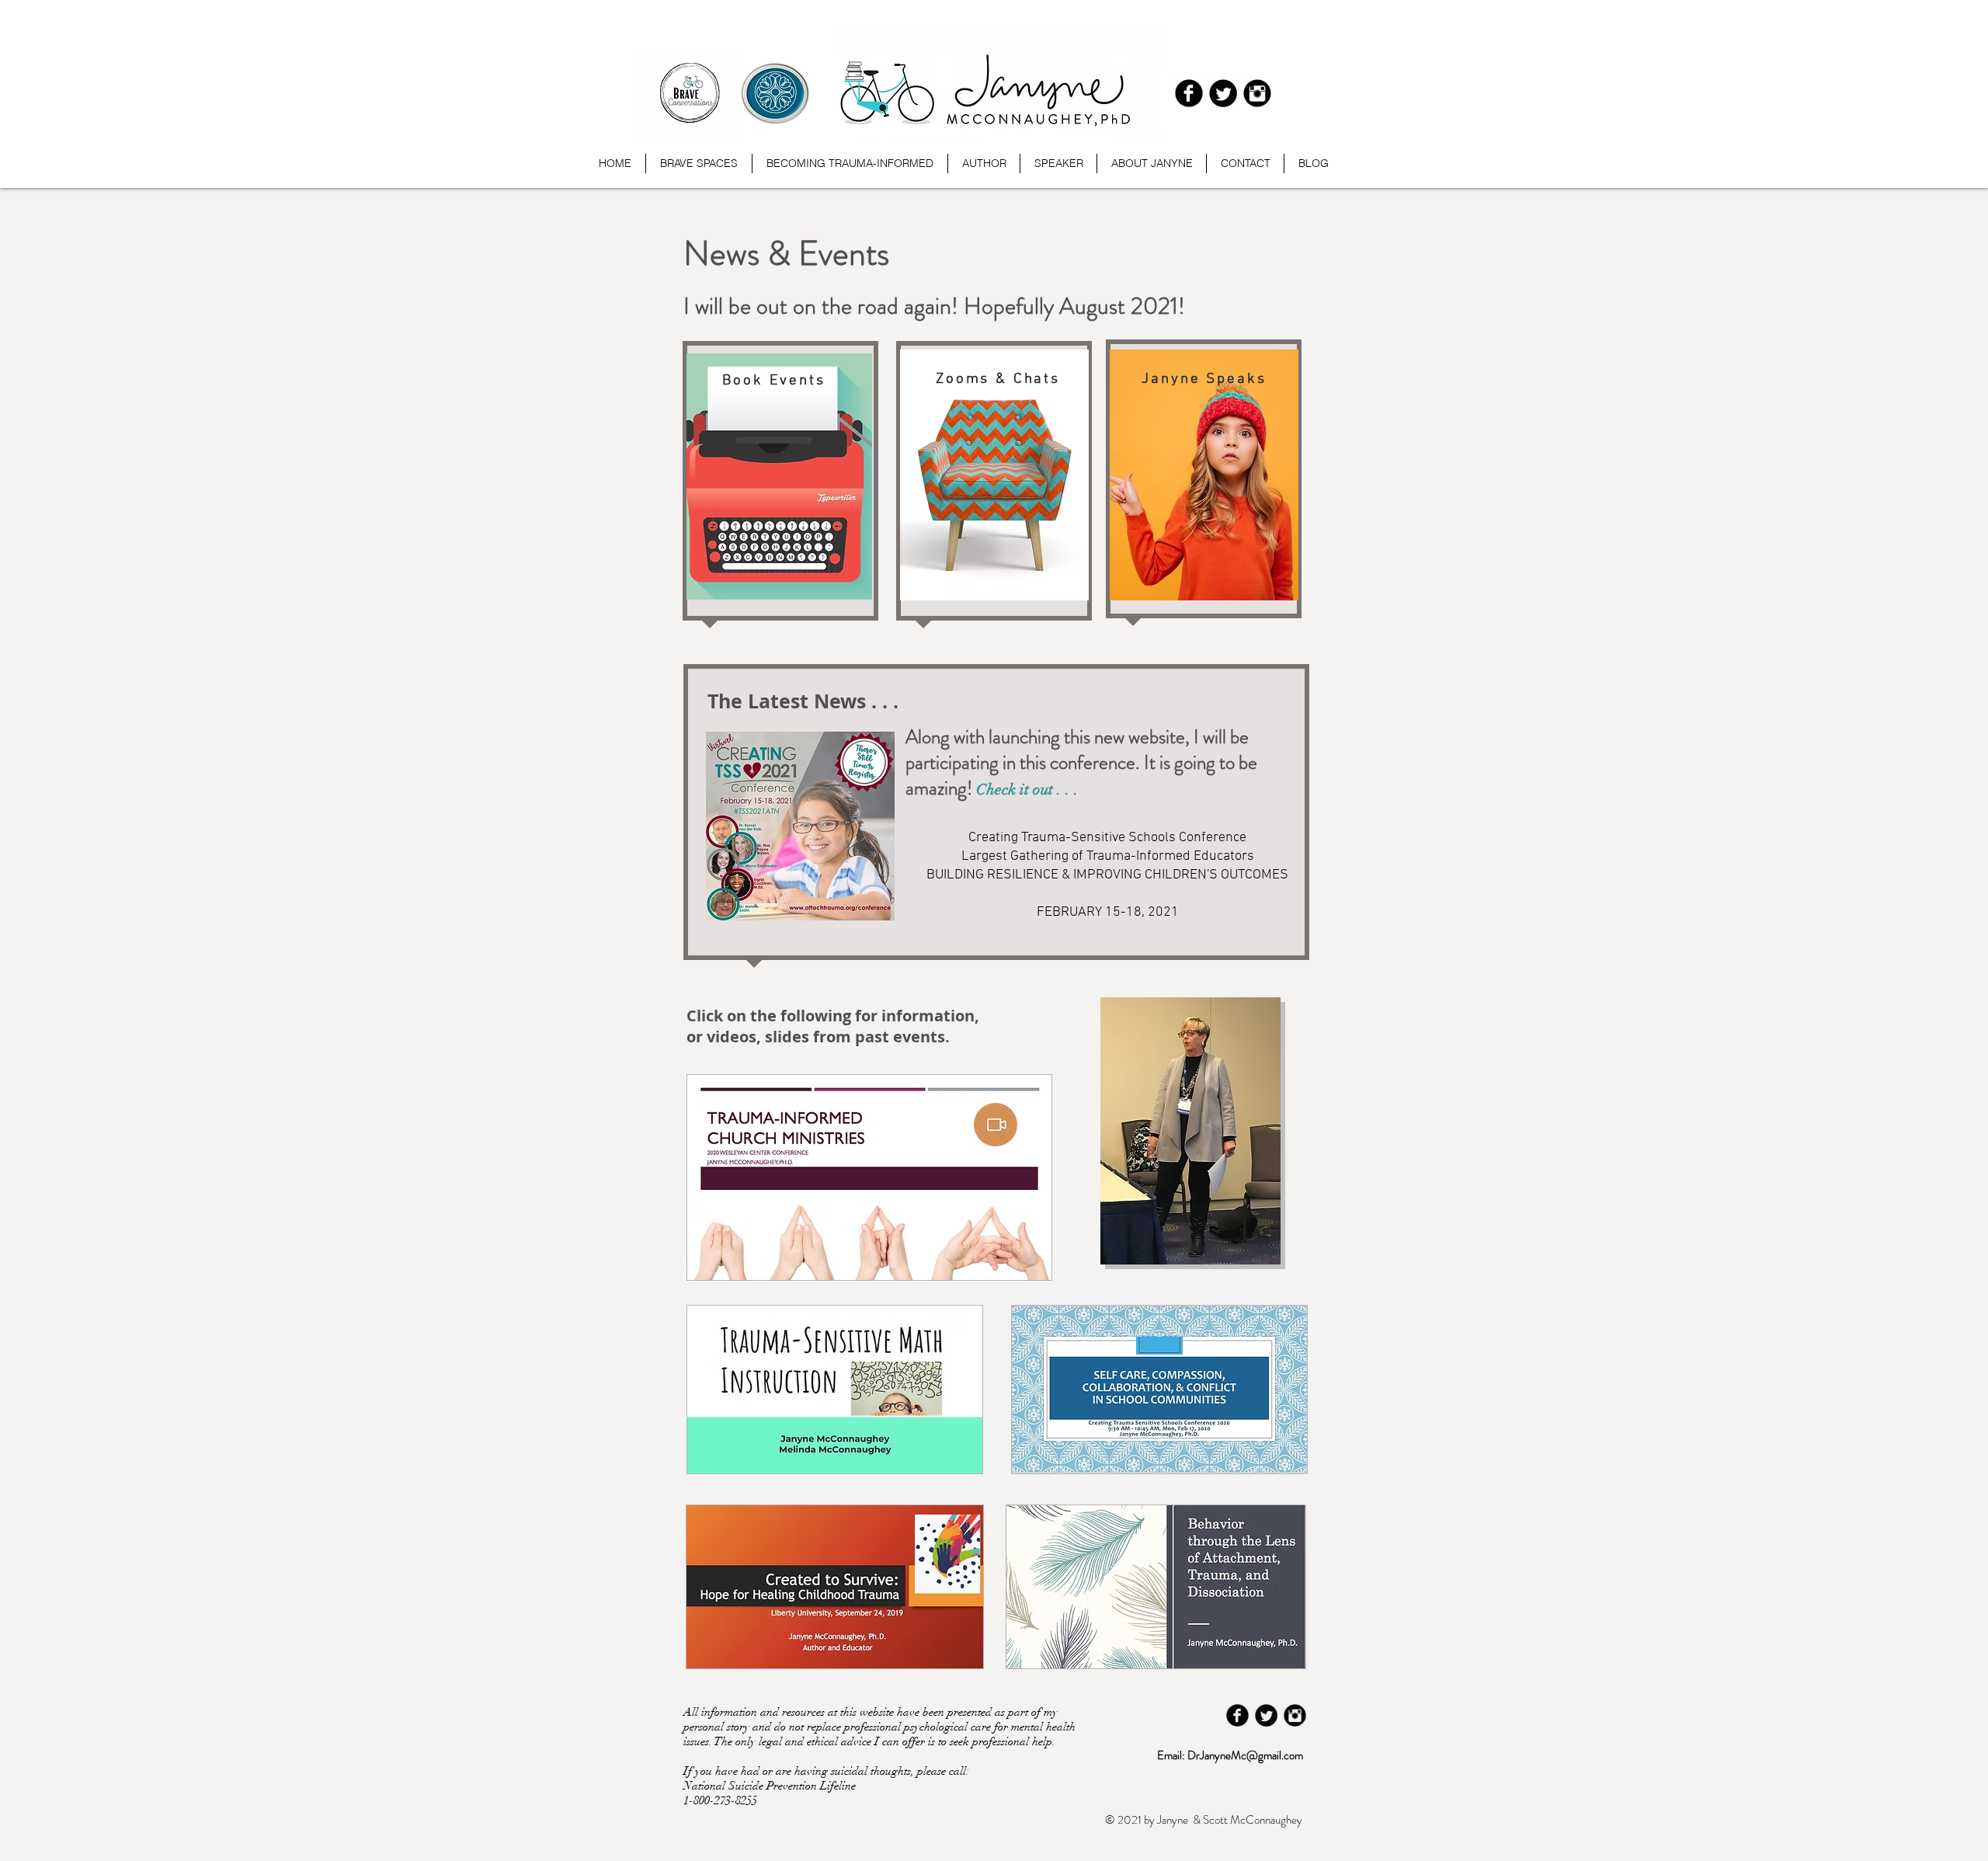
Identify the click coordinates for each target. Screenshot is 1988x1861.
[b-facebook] (1189, 93)
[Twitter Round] (1223, 93)
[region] (780, 485)
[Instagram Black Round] (1257, 93)
